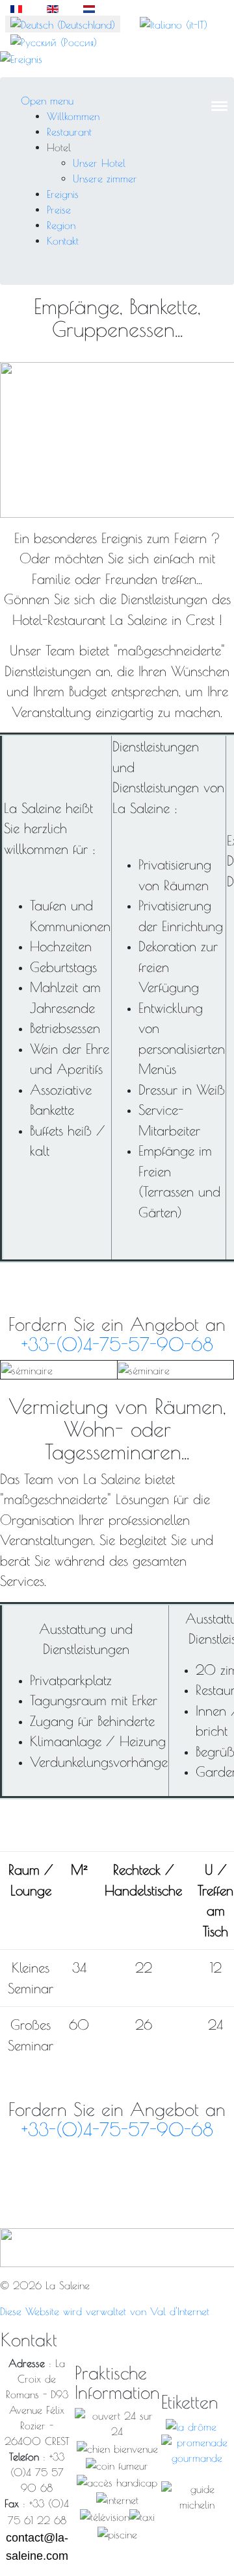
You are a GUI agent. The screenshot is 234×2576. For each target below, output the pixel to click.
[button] (59, 147)
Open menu (47, 101)
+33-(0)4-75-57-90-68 (117, 1344)
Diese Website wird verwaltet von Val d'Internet (105, 2311)
